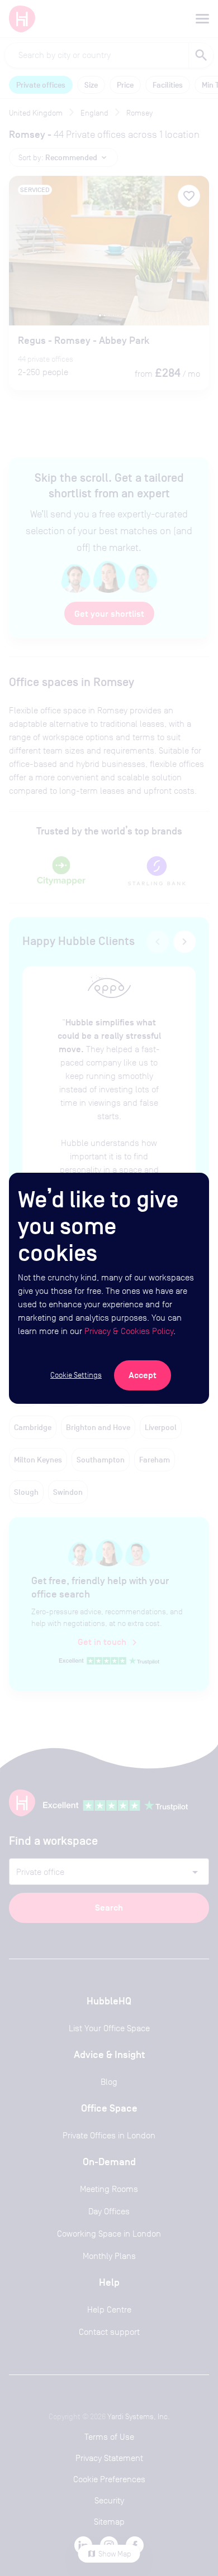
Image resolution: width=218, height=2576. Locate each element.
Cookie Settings (76, 1375)
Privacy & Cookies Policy (129, 1331)
